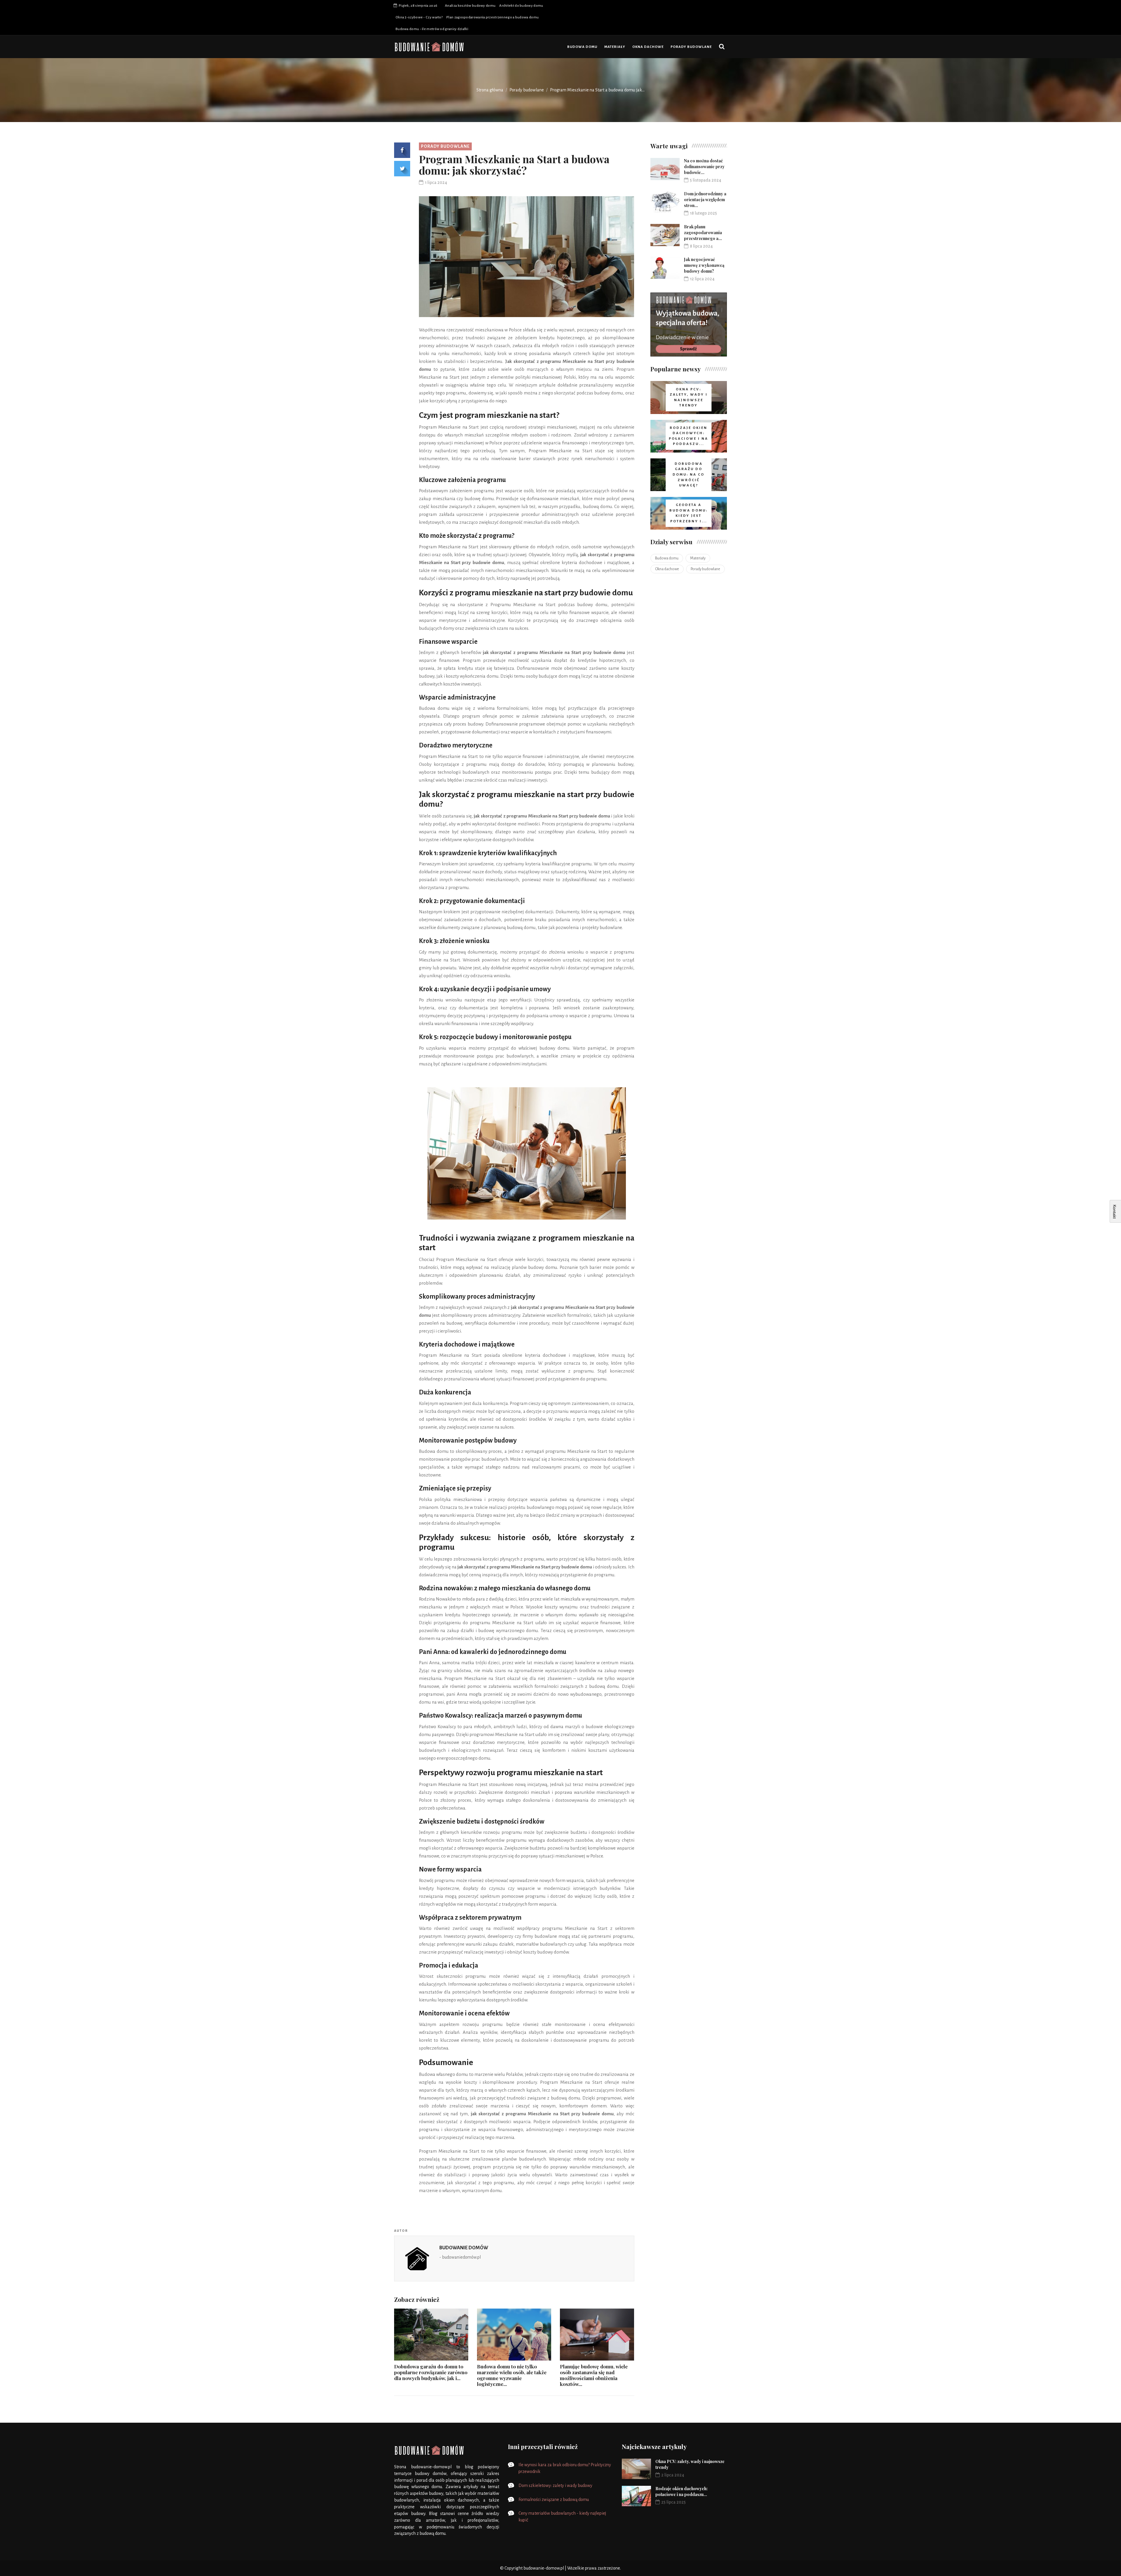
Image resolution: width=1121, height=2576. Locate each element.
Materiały (615, 47)
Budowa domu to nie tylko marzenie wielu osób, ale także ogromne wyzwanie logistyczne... (512, 2375)
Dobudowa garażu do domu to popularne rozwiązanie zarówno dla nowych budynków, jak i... (431, 2372)
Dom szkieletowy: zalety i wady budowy (555, 2485)
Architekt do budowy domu (521, 6)
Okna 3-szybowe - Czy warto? (419, 17)
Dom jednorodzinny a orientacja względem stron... (705, 200)
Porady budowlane (691, 47)
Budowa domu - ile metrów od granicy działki (432, 29)
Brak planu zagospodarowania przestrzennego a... (703, 233)
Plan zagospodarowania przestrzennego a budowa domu (492, 17)
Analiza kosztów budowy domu (470, 6)
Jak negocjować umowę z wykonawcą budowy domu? (704, 265)
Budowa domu (582, 47)
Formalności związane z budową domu (554, 2500)
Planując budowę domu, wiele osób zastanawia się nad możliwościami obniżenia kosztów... (594, 2375)
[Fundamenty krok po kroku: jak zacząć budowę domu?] (689, 325)
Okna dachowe (648, 47)
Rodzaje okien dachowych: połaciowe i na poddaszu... (682, 2491)
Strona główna (490, 90)
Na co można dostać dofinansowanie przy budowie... (704, 167)
